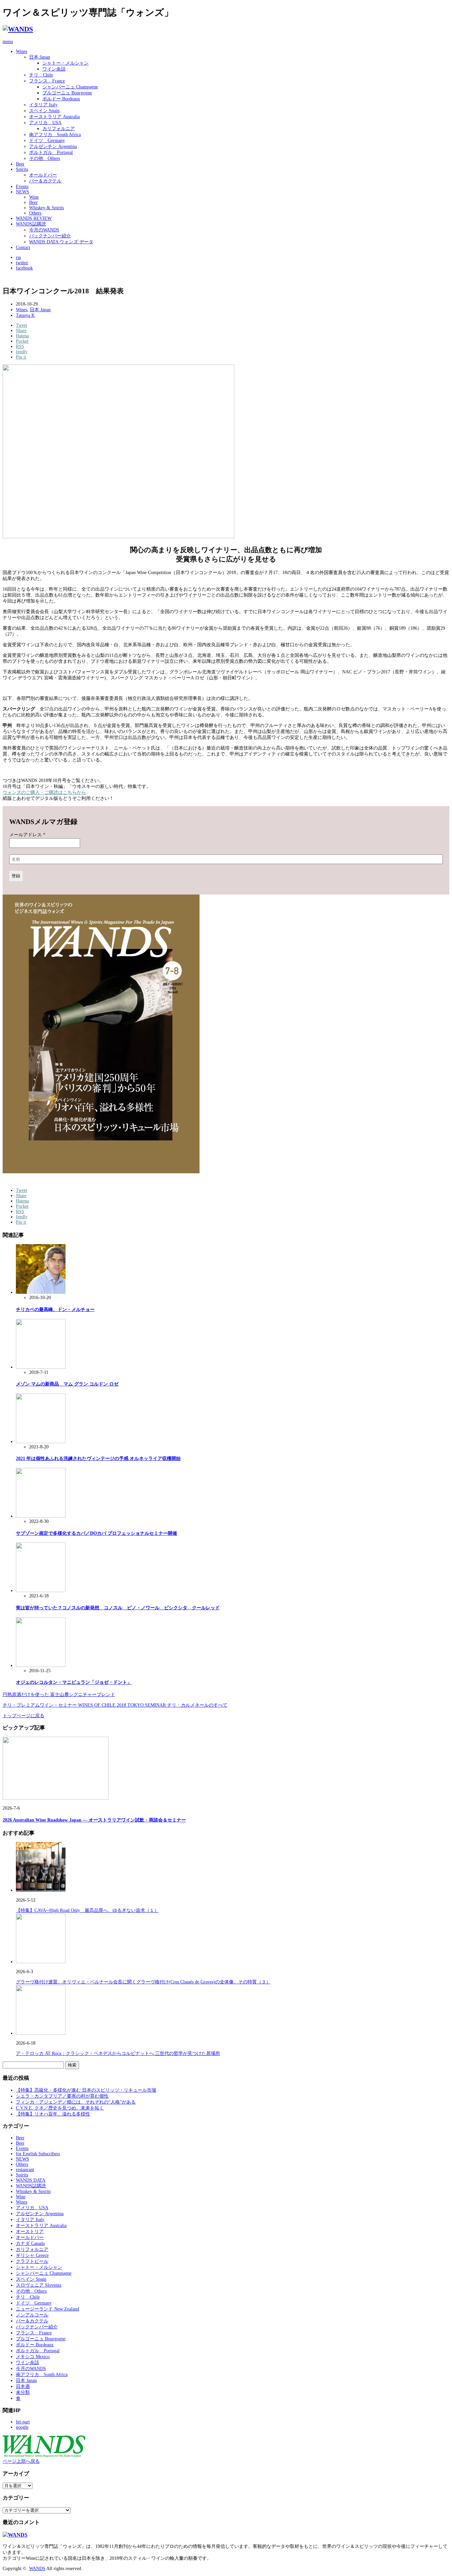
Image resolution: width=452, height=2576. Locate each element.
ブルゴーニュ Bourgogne (67, 93)
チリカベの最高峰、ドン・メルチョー (55, 1310)
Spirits (22, 169)
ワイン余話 (54, 69)
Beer (20, 164)
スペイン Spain (44, 111)
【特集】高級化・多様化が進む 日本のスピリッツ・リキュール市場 (86, 2090)
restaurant (25, 2170)
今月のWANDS (44, 230)
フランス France (47, 81)
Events (22, 187)
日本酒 (23, 2386)
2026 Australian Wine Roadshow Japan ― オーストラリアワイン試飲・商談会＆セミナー (94, 1820)
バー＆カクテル (45, 181)
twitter (22, 263)
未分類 (23, 2392)
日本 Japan (40, 57)
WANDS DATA (31, 2180)
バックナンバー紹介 (50, 236)
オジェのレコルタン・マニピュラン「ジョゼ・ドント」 (74, 1682)
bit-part (23, 2422)
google (22, 2427)
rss (18, 257)
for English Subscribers (38, 2154)
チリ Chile (41, 75)
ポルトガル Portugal (51, 152)
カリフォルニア (59, 129)
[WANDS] (18, 29)
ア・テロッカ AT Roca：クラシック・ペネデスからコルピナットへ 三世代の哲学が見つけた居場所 (118, 2053)
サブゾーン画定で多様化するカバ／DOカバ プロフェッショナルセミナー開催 (96, 1533)
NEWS (23, 192)
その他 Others (45, 158)
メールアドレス (27, 835)
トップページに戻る (23, 1716)
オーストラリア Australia (54, 117)
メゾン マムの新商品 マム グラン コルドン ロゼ (67, 1384)
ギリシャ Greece (32, 2255)
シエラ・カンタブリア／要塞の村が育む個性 (62, 2096)
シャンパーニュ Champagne (70, 87)
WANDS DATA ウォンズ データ (61, 242)
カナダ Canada (30, 2243)
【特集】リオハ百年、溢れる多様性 (53, 2114)
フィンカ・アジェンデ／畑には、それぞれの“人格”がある (76, 2102)
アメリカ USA (45, 123)
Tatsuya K (25, 315)
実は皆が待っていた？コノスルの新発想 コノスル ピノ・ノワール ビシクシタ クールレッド (118, 1608)
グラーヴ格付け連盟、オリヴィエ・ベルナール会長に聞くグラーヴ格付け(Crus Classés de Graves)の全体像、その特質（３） (143, 1982)
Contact (23, 247)
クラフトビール (32, 2261)
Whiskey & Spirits (46, 208)
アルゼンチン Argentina (53, 146)
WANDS (37, 2569)
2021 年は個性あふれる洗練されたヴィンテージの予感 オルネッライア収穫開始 (98, 1458)
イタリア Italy (43, 105)
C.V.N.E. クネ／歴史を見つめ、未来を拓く (60, 2108)
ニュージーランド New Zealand (47, 2309)
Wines (22, 51)
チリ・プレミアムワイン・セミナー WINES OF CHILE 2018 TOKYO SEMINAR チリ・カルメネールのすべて (115, 1705)
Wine (34, 197)
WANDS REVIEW (34, 218)
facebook (24, 268)
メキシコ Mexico (33, 2357)
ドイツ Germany (47, 141)
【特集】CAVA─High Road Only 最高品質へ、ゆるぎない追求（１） (87, 1910)
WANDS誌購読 (31, 224)
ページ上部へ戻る (21, 2461)
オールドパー (43, 175)
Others (35, 213)
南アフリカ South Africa (55, 135)
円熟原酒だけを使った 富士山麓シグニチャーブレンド (59, 1695)
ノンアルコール (32, 2315)
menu (8, 42)
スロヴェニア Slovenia (39, 2285)
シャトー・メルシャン (66, 63)
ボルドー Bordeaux (61, 99)
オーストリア (30, 2232)
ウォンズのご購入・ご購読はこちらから (44, 792)
